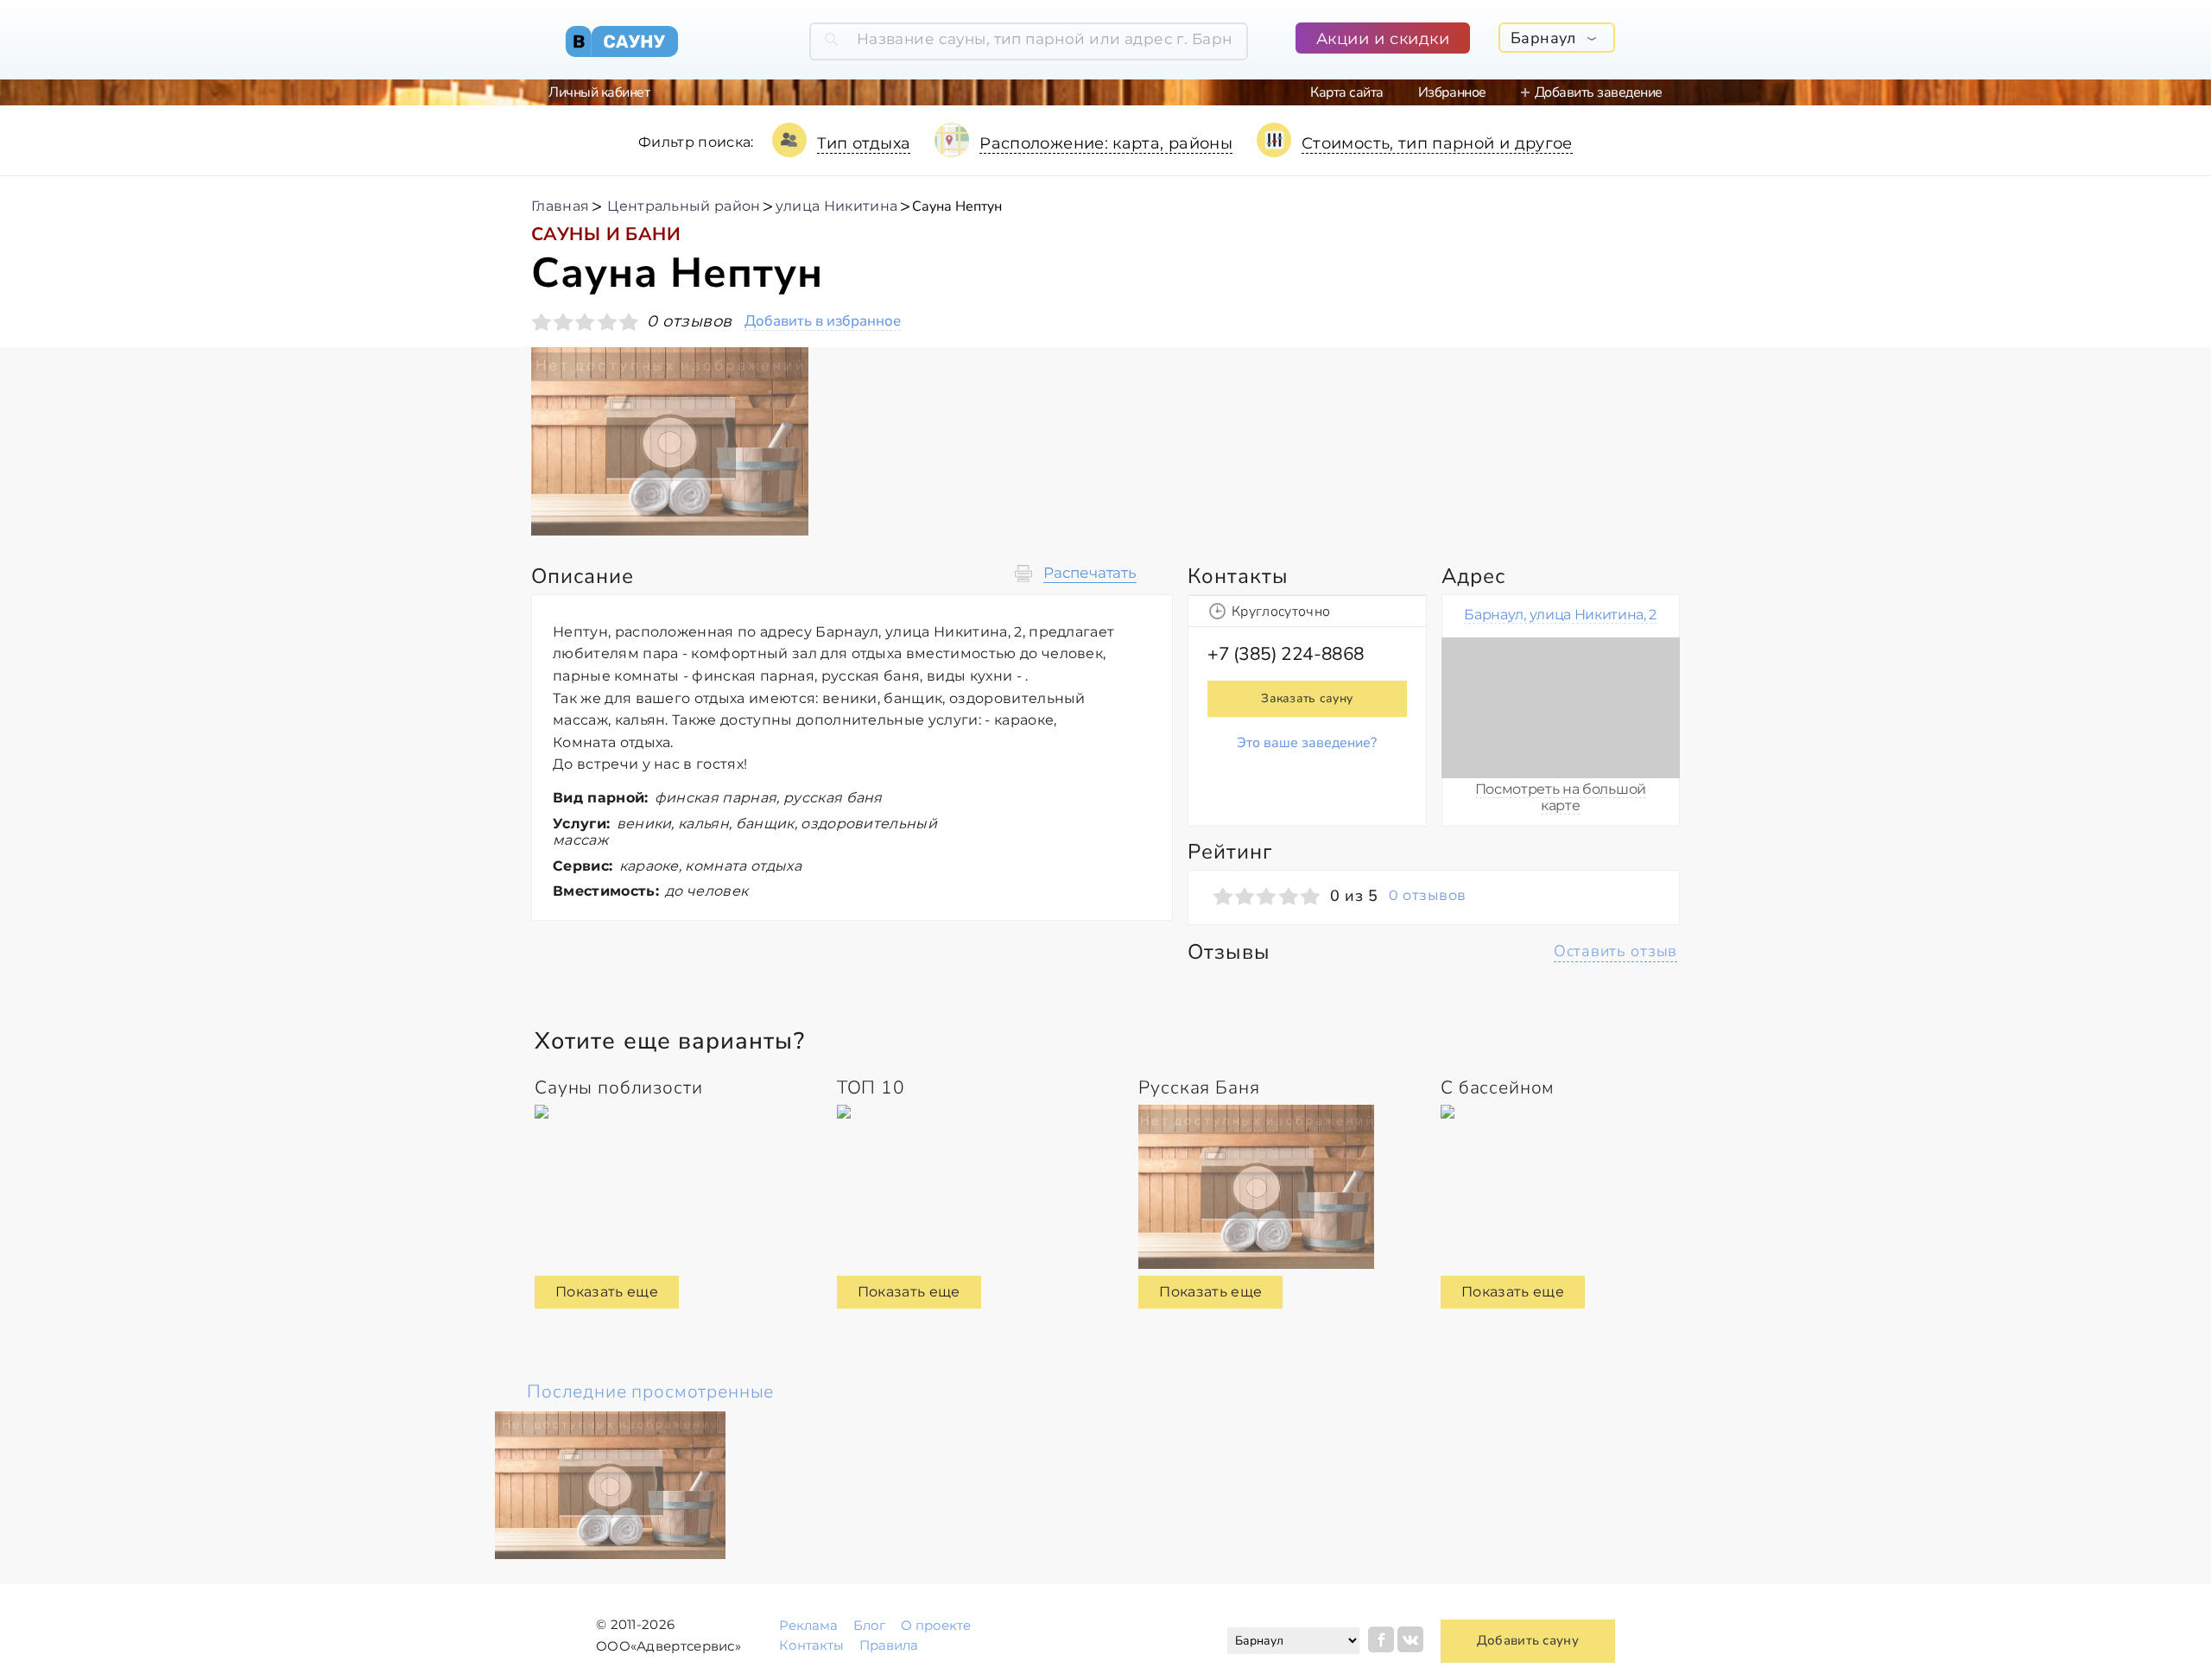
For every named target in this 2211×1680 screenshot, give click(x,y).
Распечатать (1090, 573)
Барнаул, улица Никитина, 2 (1560, 615)
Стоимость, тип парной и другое (1437, 143)
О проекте (936, 1625)
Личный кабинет (599, 92)
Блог (869, 1625)
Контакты (811, 1645)
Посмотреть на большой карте (1561, 797)
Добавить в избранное (823, 322)
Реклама (808, 1625)
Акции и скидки (1383, 39)
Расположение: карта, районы (1106, 143)
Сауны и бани (606, 234)
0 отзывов (1427, 896)
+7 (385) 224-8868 (1286, 654)
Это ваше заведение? (1307, 743)
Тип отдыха (864, 143)
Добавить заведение (1599, 92)
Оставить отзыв (1615, 951)
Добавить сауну (1528, 1640)
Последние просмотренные (650, 1392)
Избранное (1452, 92)
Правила (889, 1645)
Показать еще (607, 1292)
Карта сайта (1347, 92)
